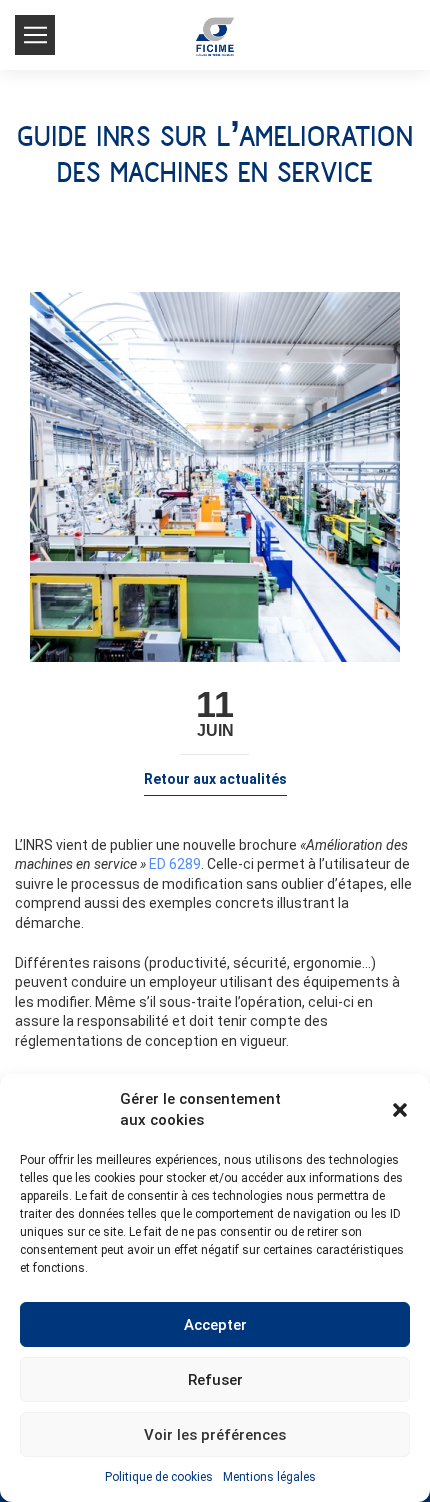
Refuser (215, 1380)
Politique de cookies (159, 1477)
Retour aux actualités (215, 779)
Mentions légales (269, 1477)
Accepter (215, 1325)
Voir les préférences (215, 1435)
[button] (400, 1110)
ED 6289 (175, 864)
